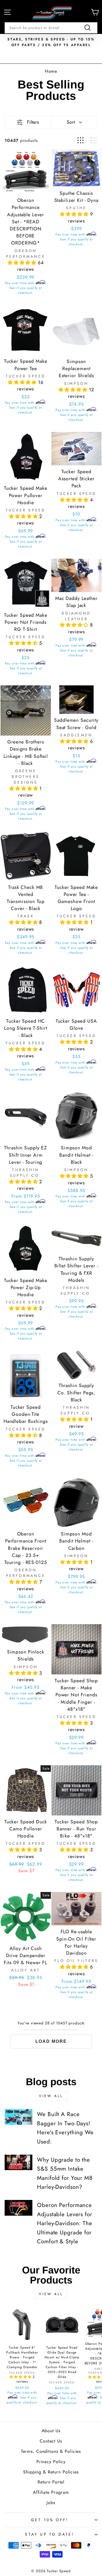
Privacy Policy (51, 2462)
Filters (33, 122)
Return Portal (51, 2482)
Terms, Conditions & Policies (51, 2451)
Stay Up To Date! (50, 2534)
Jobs (51, 2503)
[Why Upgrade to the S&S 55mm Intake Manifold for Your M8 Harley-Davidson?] (18, 2162)
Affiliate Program (51, 2492)
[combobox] (51, 28)
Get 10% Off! (50, 2520)
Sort (71, 122)
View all (51, 2096)
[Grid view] (81, 140)
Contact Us (51, 2441)
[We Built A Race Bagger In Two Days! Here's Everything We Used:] (18, 2117)
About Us (51, 2431)
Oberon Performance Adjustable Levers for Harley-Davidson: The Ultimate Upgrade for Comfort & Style (64, 2223)
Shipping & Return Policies (51, 2472)
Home (51, 71)
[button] (23, 263)
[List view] (94, 140)
